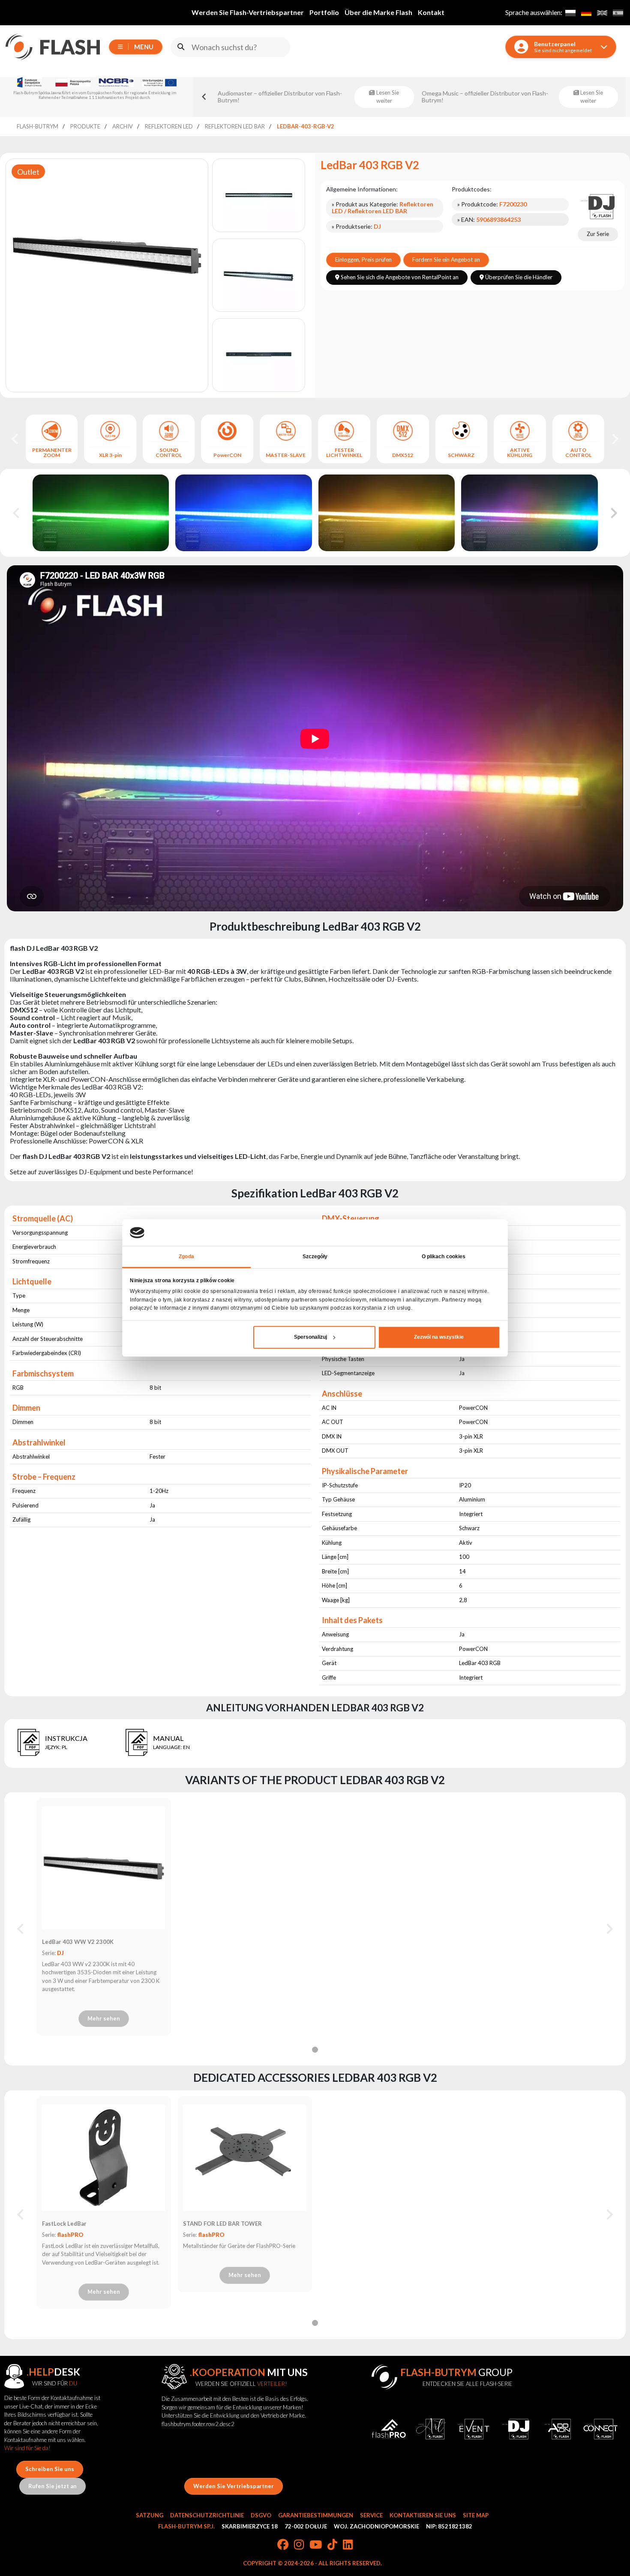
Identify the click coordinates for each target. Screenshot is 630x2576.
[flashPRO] (389, 2429)
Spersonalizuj (310, 1337)
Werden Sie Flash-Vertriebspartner (248, 12)
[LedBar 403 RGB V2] (101, 547)
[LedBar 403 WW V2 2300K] (104, 1868)
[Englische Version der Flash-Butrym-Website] (602, 13)
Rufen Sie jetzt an (52, 2486)
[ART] (431, 2429)
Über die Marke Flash (378, 12)
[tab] (315, 2050)
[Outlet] (107, 255)
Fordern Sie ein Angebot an (446, 260)
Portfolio (324, 12)
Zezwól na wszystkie (439, 1337)
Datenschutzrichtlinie (207, 2515)
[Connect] (601, 2429)
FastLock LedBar (64, 2224)
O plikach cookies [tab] (444, 1257)
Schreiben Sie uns (50, 2469)
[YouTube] (316, 2545)
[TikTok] (332, 2545)
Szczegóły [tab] (315, 1257)
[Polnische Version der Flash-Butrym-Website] (570, 13)
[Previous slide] (204, 97)
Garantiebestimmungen (316, 2515)
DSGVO (261, 2515)
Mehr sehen (104, 2018)
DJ (60, 1953)
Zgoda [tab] (186, 1257)
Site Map (476, 2515)
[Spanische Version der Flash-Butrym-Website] (618, 13)
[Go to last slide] (15, 439)
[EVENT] (473, 2429)
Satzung (150, 2515)
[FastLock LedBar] (104, 2158)
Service (371, 2515)
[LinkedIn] (348, 2545)
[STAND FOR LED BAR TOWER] (245, 2158)
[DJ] (598, 206)
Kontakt (431, 12)
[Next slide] (615, 439)
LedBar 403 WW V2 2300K (78, 1942)
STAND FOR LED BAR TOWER (222, 2224)
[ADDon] (558, 2429)
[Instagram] (299, 2545)
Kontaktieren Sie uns (423, 2515)
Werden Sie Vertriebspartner (234, 2486)
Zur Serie (598, 234)
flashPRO (70, 2235)
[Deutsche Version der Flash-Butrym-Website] (586, 13)
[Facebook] (283, 2545)
